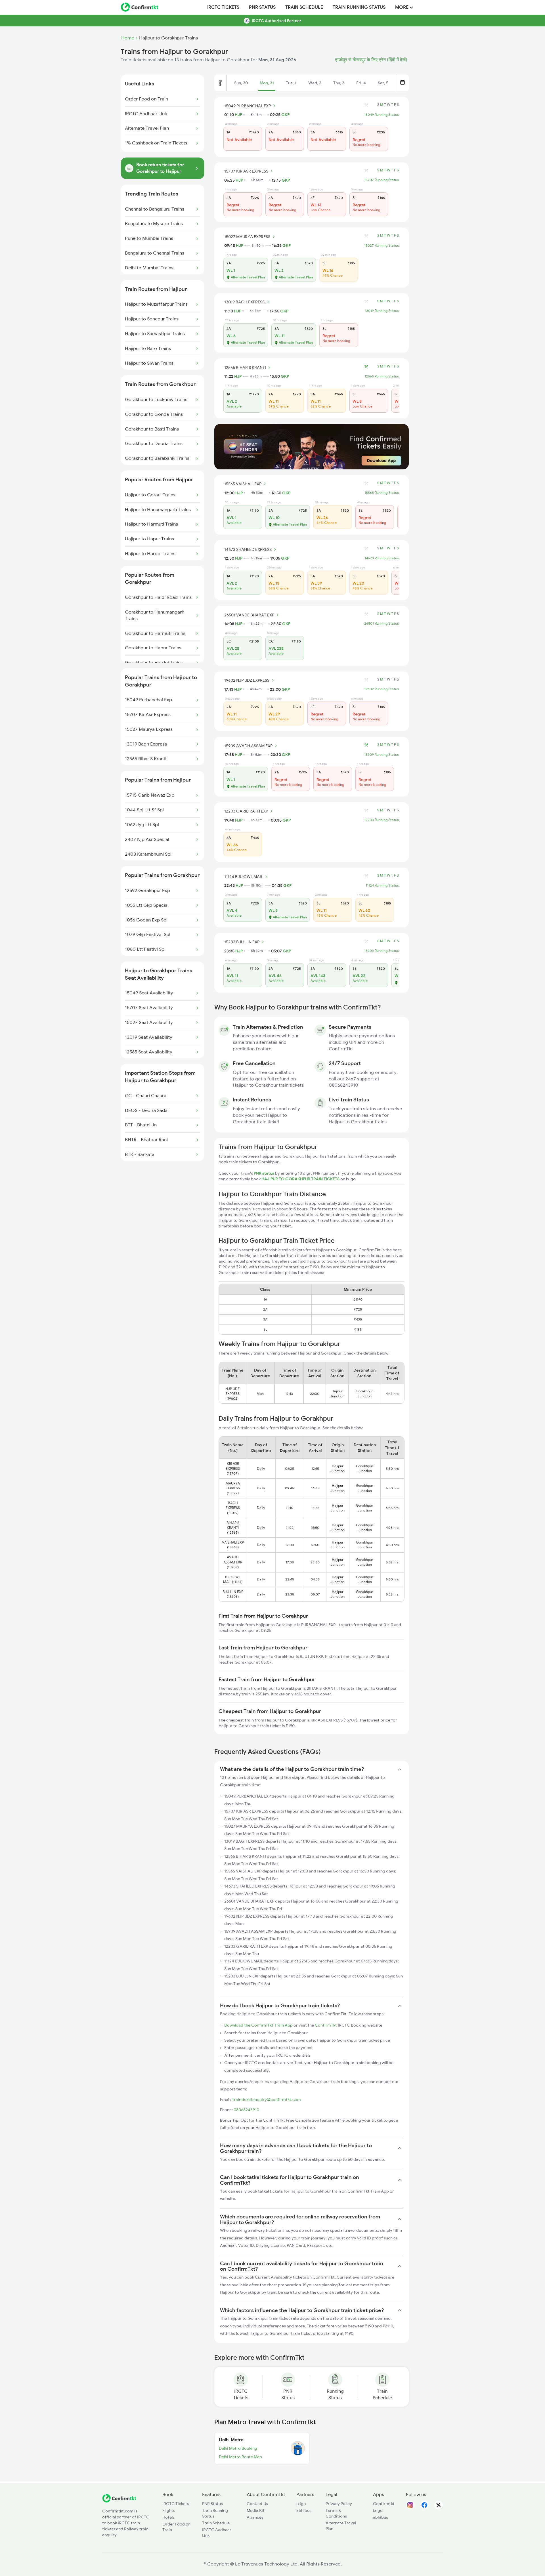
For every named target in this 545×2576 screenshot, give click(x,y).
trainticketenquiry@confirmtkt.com (267, 2100)
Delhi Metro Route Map (240, 2457)
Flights (169, 2510)
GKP (285, 115)
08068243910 (246, 2110)
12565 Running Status (382, 376)
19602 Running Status (381, 689)
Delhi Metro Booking (238, 2448)
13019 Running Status (382, 311)
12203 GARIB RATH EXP (246, 811)
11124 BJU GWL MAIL (244, 877)
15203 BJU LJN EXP (242, 942)
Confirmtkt (384, 2504)
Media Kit (256, 2510)
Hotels (168, 2517)
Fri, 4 (361, 83)
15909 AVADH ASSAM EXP (248, 746)
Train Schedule (304, 7)
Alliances (255, 2517)
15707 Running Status (381, 180)
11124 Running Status (382, 885)
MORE (402, 7)
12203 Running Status (381, 820)
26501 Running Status (381, 623)
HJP (238, 115)
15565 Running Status (382, 493)
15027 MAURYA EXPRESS (247, 237)
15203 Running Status (381, 951)
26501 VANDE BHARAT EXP (249, 615)
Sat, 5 (383, 83)
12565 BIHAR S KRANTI (245, 368)
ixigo (301, 2504)
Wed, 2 (315, 83)
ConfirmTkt (326, 2025)
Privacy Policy (339, 2504)
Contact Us (257, 2504)
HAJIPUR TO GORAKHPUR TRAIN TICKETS (301, 1179)
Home (128, 38)
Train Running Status (359, 7)
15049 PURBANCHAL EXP (248, 106)
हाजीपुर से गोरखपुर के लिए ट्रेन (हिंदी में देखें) (371, 60)
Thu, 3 (339, 83)
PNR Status (262, 7)
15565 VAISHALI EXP (243, 484)
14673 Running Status (382, 558)
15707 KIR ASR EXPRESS (246, 171)
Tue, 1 (291, 83)
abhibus (304, 2510)
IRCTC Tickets (223, 7)
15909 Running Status (381, 755)
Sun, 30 (241, 83)
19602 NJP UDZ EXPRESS (247, 680)
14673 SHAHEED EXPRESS (248, 549)
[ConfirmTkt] (119, 2501)
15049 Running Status (381, 115)
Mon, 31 (267, 83)
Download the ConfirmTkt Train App (258, 2025)
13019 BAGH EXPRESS (244, 302)
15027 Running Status (381, 245)
